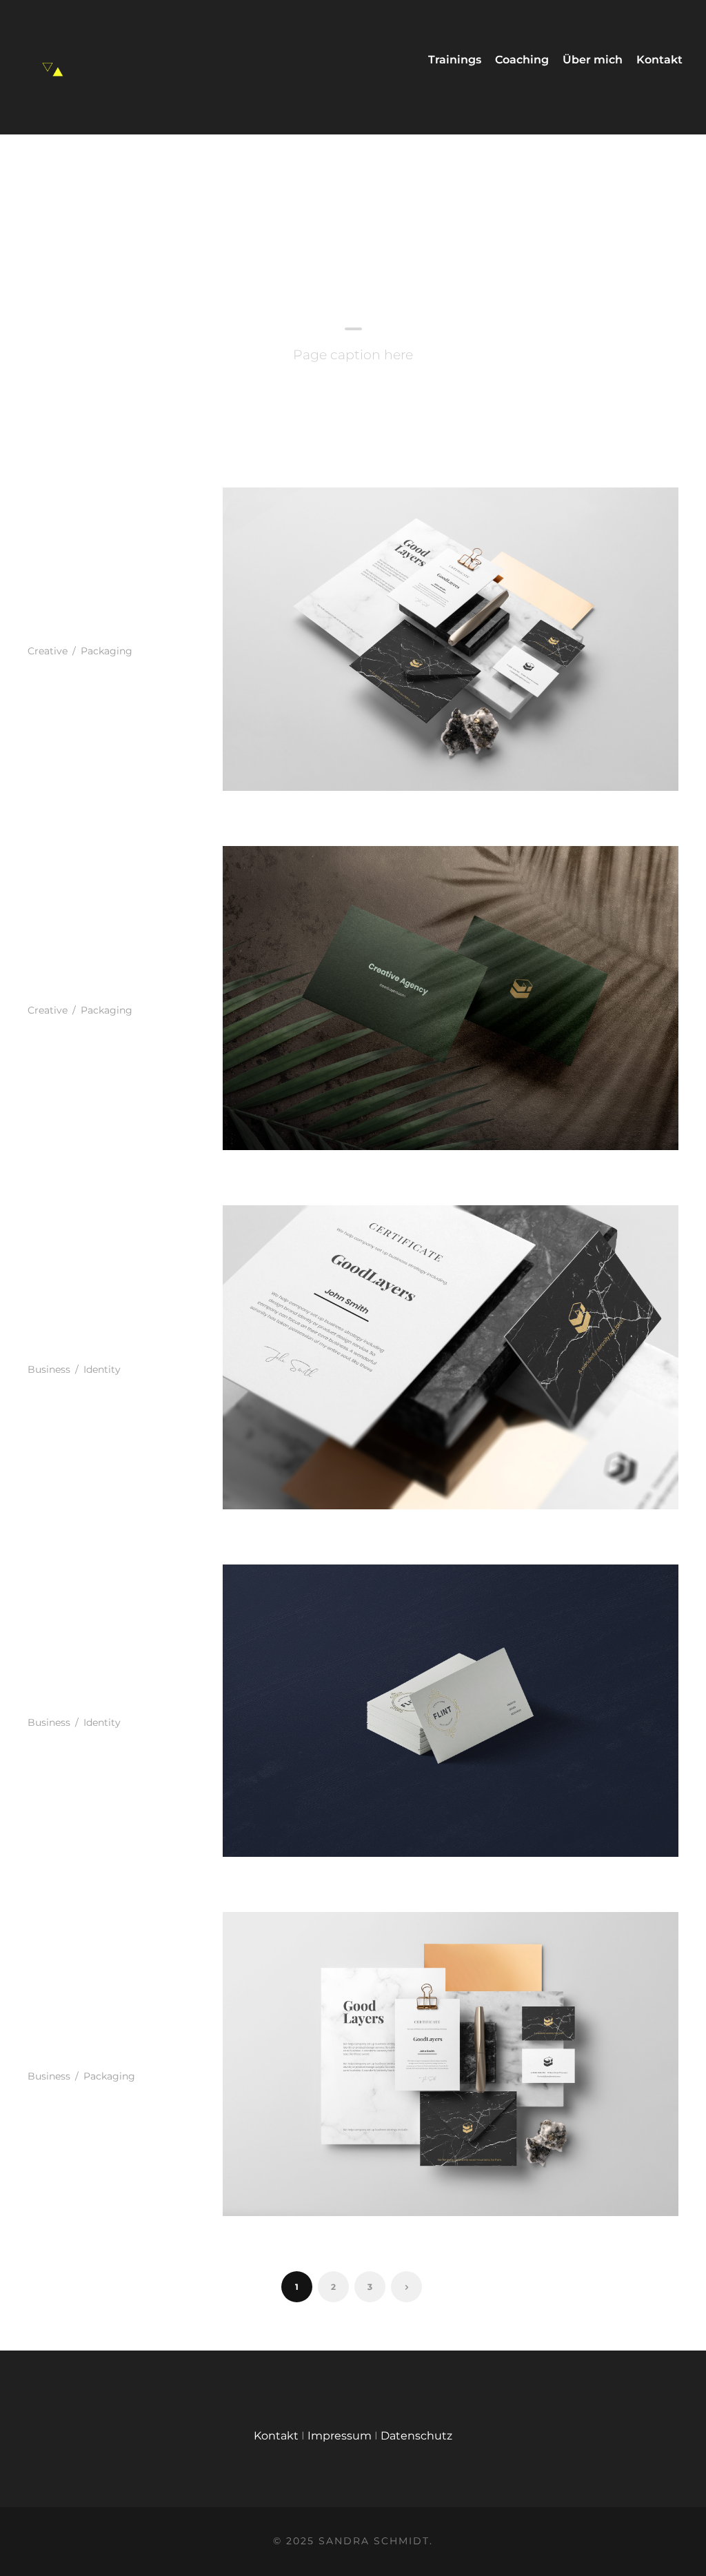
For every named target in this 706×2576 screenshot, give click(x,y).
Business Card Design (84, 1690)
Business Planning (63, 977)
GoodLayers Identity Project (89, 619)
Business (49, 1369)
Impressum (340, 2436)
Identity (102, 1369)
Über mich (593, 60)
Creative (48, 651)
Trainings (455, 60)
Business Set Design (79, 2043)
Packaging (107, 651)
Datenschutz (416, 2436)
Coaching (522, 60)
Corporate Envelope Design (94, 1337)
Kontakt (659, 60)
